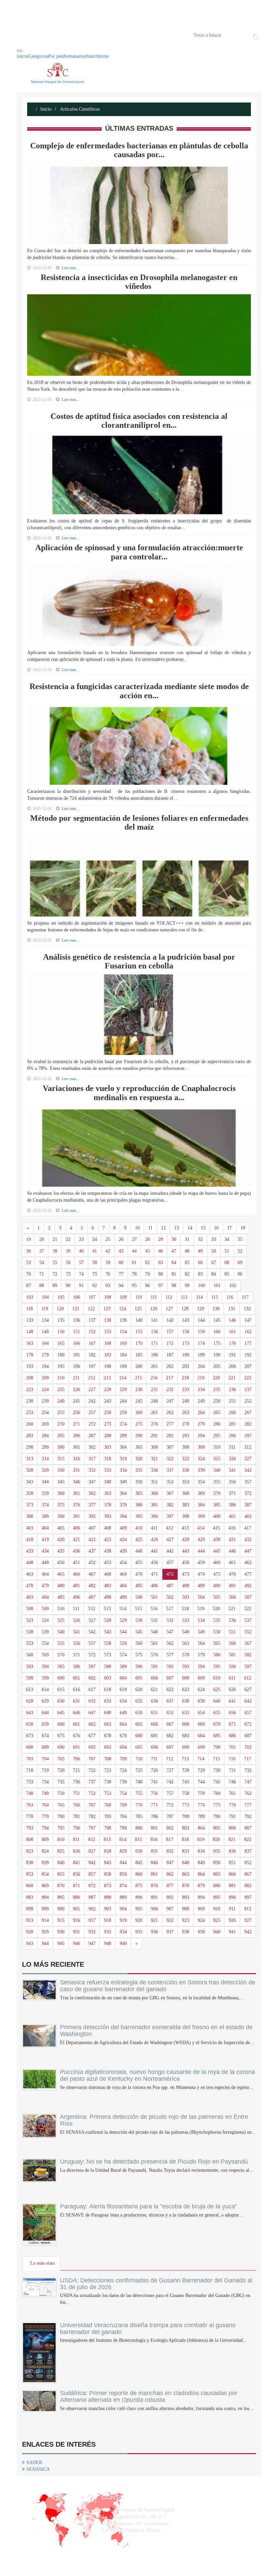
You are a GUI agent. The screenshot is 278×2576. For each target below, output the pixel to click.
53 (28, 1263)
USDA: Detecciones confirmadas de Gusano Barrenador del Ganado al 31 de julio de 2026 (157, 2284)
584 (45, 1666)
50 (214, 1251)
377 (92, 1505)
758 (186, 1793)
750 (61, 1793)
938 (186, 1932)
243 (108, 1401)
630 (61, 1701)
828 (108, 1851)
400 (217, 1516)
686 (232, 1736)
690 (61, 1747)
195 (61, 1366)
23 (81, 1239)
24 (95, 1239)
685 (217, 1736)
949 (123, 1943)
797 (92, 1828)
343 (30, 1482)
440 (139, 1551)
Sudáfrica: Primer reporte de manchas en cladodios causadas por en (149, 2396)
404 (45, 1528)
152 (92, 1332)
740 (139, 1782)
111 (154, 1297)
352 (170, 1482)
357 (248, 1482)
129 (201, 1309)
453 (108, 1563)
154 (123, 1332)
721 (76, 1770)
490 (217, 1586)
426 (154, 1540)
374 (45, 1505)
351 (154, 1482)
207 (248, 1366)
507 (248, 1597)
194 (45, 1366)
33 (214, 1239)
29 (161, 1239)
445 (217, 1551)
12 (163, 1228)
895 (217, 1897)
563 (186, 1643)
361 (76, 1493)
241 (76, 1401)
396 (154, 1516)
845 (139, 1863)
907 (170, 1909)
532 (170, 1620)
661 (76, 1724)
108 (108, 1297)
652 (170, 1713)
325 (217, 1459)
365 (139, 1493)
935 (139, 1932)
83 (200, 1274)
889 (123, 1897)
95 (134, 1286)
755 (139, 1793)
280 (217, 1424)
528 (108, 1620)
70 (28, 1274)
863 (186, 1874)
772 (170, 1805)
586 (76, 1666)
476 (232, 1574)
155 (139, 1332)
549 (201, 1632)
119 (45, 1309)
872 (92, 1886)
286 (76, 1436)
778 (30, 1817)
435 (61, 1551)
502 (170, 1597)
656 (232, 1713)
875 (139, 1886)
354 (201, 1482)
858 (108, 1874)
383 (186, 1505)
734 (45, 1782)
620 (139, 1690)
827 (92, 1851)
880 (217, 1886)
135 (61, 1320)
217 (170, 1378)
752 (92, 1793)
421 (76, 1540)
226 (76, 1389)
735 (61, 1782)
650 (139, 1713)
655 (217, 1713)
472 (170, 1574)
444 (201, 1551)
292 (170, 1436)
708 (108, 1759)
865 (217, 1874)
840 (61, 1863)
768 (108, 1805)
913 (30, 1920)
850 (217, 1863)
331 (76, 1470)
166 (76, 1343)
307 (170, 1447)
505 (217, 1597)
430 (217, 1540)
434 (45, 1551)
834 (201, 1851)
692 (92, 1747)
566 (232, 1643)
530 (139, 1620)
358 (30, 1493)
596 (232, 1666)
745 (217, 1782)
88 (42, 1286)
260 (139, 1413)
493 (30, 1597)
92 (95, 1286)
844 (123, 1863)
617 (92, 1690)
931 (76, 1932)
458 (186, 1563)
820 (216, 1840)
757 (170, 1793)
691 (76, 1747)
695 (139, 1747)
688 (30, 1747)
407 (92, 1528)
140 (139, 1320)
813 (107, 1840)
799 (123, 1828)
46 (161, 1251)
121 (76, 1309)
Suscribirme (97, 56)
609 (201, 1678)
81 (174, 1274)
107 (92, 1297)
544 (123, 1632)
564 (201, 1643)
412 (170, 1528)
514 (123, 1609)
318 (108, 1459)
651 (154, 1713)
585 (61, 1666)
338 (186, 1470)
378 (108, 1505)
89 (55, 1286)
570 (61, 1655)
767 (92, 1805)
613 (30, 1690)
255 (61, 1413)
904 (123, 1909)
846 (154, 1863)
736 (76, 1782)
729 (201, 1770)
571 (76, 1655)
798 (108, 1828)
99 (187, 1286)
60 (121, 1263)
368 (186, 1493)
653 (186, 1713)
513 (107, 1609)
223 (30, 1389)
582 (248, 1655)
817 (170, 1840)
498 (108, 1597)
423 (108, 1540)
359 (45, 1493)
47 (174, 1251)
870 (61, 1886)
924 (201, 1920)
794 (45, 1828)
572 (92, 1655)
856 (76, 1874)
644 (45, 1713)
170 (139, 1343)
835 (217, 1851)
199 (123, 1366)
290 (139, 1436)
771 (154, 1805)
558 (108, 1643)
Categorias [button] (38, 56)
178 (30, 1355)
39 (68, 1251)
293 (186, 1436)
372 (248, 1493)
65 (187, 1263)
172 (170, 1343)
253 (30, 1413)
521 (232, 1609)
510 (61, 1609)
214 (123, 1378)
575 (139, 1655)
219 (201, 1378)
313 (30, 1459)
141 (154, 1320)
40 (81, 1251)
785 (139, 1817)
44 (134, 1251)
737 (92, 1782)
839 (45, 1863)
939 (201, 1932)
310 (217, 1447)
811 (76, 1840)
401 (232, 1516)
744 (201, 1782)
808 (30, 1840)
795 (61, 1828)
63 (161, 1263)
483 (108, 1586)
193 (30, 1366)
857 (92, 1874)
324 (201, 1459)
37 (42, 1251)
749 (45, 1793)
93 (108, 1286)
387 (248, 1505)
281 (232, 1424)
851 (232, 1863)
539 (45, 1632)
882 (248, 1886)
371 (232, 1493)
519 (201, 1609)
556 (76, 1643)
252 (248, 1401)
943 (30, 1943)
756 (154, 1793)
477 (248, 1574)
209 (45, 1378)
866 (232, 1874)
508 (30, 1609)
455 (139, 1563)
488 (186, 1586)
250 (217, 1401)
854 (45, 1874)
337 (170, 1470)
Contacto (87, 35)
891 (154, 1897)
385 (217, 1505)
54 (42, 1263)
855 (61, 1874)
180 (61, 1355)
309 (201, 1447)
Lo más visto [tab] (43, 2263)
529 (123, 1620)
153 (108, 1332)
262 (170, 1413)
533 (186, 1620)
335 (139, 1470)
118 (29, 1309)
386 (232, 1505)
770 (139, 1805)
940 (217, 1932)
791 (232, 1817)
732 (248, 1770)
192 (248, 1355)
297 (248, 1436)
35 (240, 1239)
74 (81, 1274)
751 (76, 1793)
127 (169, 1309)
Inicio (27, 35)
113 (184, 1297)
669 (201, 1724)
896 (232, 1897)
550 (217, 1632)
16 (216, 1228)
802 (170, 1828)
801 (154, 1828)
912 (248, 1909)
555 (61, 1643)
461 (232, 1563)
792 (248, 1817)
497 (92, 1597)
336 (154, 1470)
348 (108, 1482)
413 (185, 1528)
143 (186, 1320)
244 (123, 1401)
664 (123, 1724)
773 (186, 1805)
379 (123, 1505)
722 (92, 1770)
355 (217, 1482)
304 (123, 1447)
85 (227, 1274)
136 (76, 1320)
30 (174, 1239)
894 (201, 1897)
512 (92, 1609)
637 (170, 1701)
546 (154, 1632)
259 (123, 1413)
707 (92, 1759)
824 (45, 1851)
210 (61, 1378)
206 (232, 1366)
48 (187, 1251)
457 (170, 1563)
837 (248, 1851)
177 (248, 1343)
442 (170, 1551)
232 (170, 1389)
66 (200, 1263)
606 (154, 1678)
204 (201, 1366)
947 (92, 1943)
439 (123, 1551)
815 (138, 1840)
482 (92, 1586)
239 (45, 1401)
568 (30, 1655)
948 (108, 1943)
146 (232, 1320)
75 (95, 1274)
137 (92, 1320)
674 (45, 1736)
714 (201, 1759)
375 (61, 1505)
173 (186, 1343)
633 (108, 1701)
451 (76, 1563)
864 (201, 1874)
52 (240, 1251)
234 (201, 1389)
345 (61, 1482)
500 (139, 1597)
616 (76, 1690)
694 (123, 1747)
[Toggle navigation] (20, 51)
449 (45, 1563)
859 (123, 1874)
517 (170, 1609)
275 (139, 1424)
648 (108, 1713)
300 (61, 1447)
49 (200, 1251)
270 (61, 1424)
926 (232, 1920)
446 (232, 1551)
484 (123, 1586)
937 (170, 1932)
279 (201, 1424)
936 (154, 1932)
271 (76, 1424)
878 (186, 1886)
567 (248, 1643)
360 (61, 1493)
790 (217, 1817)
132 (247, 1309)
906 (154, 1909)
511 (76, 1609)
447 (248, 1551)
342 (248, 1470)
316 (76, 1459)
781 (76, 1817)
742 (170, 1782)
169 (123, 1343)
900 (61, 1909)
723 (108, 1770)
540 (61, 1632)
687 (248, 1736)
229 (123, 1389)
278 (186, 1424)
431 (232, 1540)
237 (248, 1389)
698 (186, 1747)
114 (199, 1297)
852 (248, 1863)
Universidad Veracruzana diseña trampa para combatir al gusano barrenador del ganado (148, 2329)
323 (186, 1459)
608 (186, 1678)
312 (248, 1447)
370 (217, 1493)
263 (186, 1413)
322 (170, 1459)
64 (174, 1263)
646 (76, 1713)
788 (186, 1817)
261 (154, 1413)
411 (154, 1528)
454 (123, 1563)
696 (154, 1747)
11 (150, 1228)
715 (216, 1759)
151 (76, 1332)
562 (170, 1643)
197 (92, 1366)
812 (92, 1840)
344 (45, 1482)
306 (154, 1447)
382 (170, 1505)
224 (45, 1389)
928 (30, 1932)
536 (232, 1620)
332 (92, 1470)
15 (203, 1228)
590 (139, 1666)
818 (185, 1840)
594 (201, 1666)
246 (154, 1401)
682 (170, 1736)
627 (248, 1690)
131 (232, 1309)
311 (232, 1447)
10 (137, 1228)
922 (170, 1920)
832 (170, 1851)
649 (123, 1713)
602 (92, 1678)
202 (170, 1366)
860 (139, 1874)
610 (217, 1678)
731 (232, 1770)
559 (123, 1643)
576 (154, 1655)
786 (154, 1817)
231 (154, 1389)
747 (248, 1782)
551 (232, 1632)
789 (201, 1817)
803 (186, 1828)
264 (201, 1413)
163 (30, 1343)
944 (45, 1943)
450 (61, 1563)
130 (216, 1309)
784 (123, 1817)
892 (170, 1897)
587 (92, 1666)
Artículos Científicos (79, 109)
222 (248, 1378)
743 (186, 1782)
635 (139, 1701)
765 (61, 1805)
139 (123, 1320)
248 (186, 1401)
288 (108, 1436)
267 (248, 1413)
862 (170, 1874)
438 (108, 1551)
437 (92, 1551)
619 (123, 1690)
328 (30, 1470)
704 (45, 1759)
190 (217, 1355)
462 (248, 1563)
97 (161, 1286)
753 (108, 1793)
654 (201, 1713)
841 (76, 1863)
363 (108, 1493)
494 (45, 1597)
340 (217, 1470)
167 (92, 1343)
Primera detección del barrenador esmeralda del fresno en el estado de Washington (156, 2031)
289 (123, 1436)
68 (227, 1263)
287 (92, 1436)
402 (248, 1516)
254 (45, 1413)
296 (232, 1436)
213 (107, 1378)
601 (76, 1678)
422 (92, 1540)
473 (186, 1574)
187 (170, 1355)
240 (61, 1401)
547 (170, 1632)
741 (154, 1782)
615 (61, 1690)
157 (170, 1332)
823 (30, 1851)
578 (186, 1655)
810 (61, 1840)
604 (123, 1678)
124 (123, 1309)
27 (134, 1239)
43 (121, 1251)
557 (92, 1643)
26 (121, 1239)
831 (154, 1851)
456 (154, 1563)
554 (45, 1643)
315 (61, 1459)
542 (92, 1632)
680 (139, 1736)
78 (134, 1274)
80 (161, 1274)
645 (61, 1713)
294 (201, 1436)
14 (190, 1228)
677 (92, 1736)
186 (154, 1355)
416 (232, 1528)
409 (123, 1528)
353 (186, 1482)
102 (233, 1286)
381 (154, 1505)
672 (248, 1724)
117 (245, 1297)
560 (139, 1643)
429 (201, 1540)
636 (154, 1701)
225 (61, 1389)
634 (123, 1701)
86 (240, 1274)
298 (30, 1447)
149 (45, 1332)
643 (30, 1713)
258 (108, 1413)
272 (92, 1424)
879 (201, 1886)
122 (91, 1309)
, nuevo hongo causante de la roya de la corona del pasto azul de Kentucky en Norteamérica (157, 2075)
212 (92, 1378)
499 (123, 1597)
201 (154, 1366)
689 (45, 1747)
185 (139, 1355)
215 (138, 1378)
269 (45, 1424)
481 (76, 1586)
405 (61, 1528)
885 (61, 1897)
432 (248, 1540)
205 (217, 1366)
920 (139, 1920)
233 (186, 1389)
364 (123, 1493)
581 (232, 1655)
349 (123, 1482)
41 (95, 1251)
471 (154, 1574)
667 (170, 1724)
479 (45, 1586)
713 (185, 1759)
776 (232, 1805)
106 (76, 1297)
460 (217, 1563)
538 (30, 1632)
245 (139, 1401)
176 (232, 1343)
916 (76, 1920)
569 (45, 1655)
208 (30, 1378)
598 (30, 1678)
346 (76, 1482)
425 (139, 1540)
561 (154, 1643)
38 (55, 1251)
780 (61, 1817)
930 (61, 1932)
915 (61, 1920)
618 (108, 1690)
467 (92, 1574)
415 (216, 1528)
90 (68, 1286)
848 (186, 1863)
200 (139, 1366)
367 (170, 1493)
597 (248, 1666)
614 (45, 1690)
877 (170, 1886)
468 (108, 1574)
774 (201, 1805)
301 (76, 1447)
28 (147, 1239)
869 (45, 1886)
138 (108, 1320)
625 (217, 1690)
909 (201, 1909)
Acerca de (55, 35)
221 (232, 1378)
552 (248, 1632)
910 (217, 1909)
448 (30, 1563)
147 (248, 1320)
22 (68, 1239)
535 (217, 1620)
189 (201, 1355)
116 (230, 1297)
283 (30, 1436)
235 (217, 1389)
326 (232, 1459)
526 (76, 1620)
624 (201, 1690)
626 (232, 1690)
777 (248, 1805)
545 (139, 1632)
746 (232, 1782)
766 (76, 1805)
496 (76, 1597)
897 (248, 1897)
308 (186, 1447)
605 (139, 1678)
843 (108, 1863)
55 (55, 1263)
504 (201, 1597)
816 (154, 1840)
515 (138, 1609)
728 (186, 1770)
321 (154, 1459)
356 (232, 1482)
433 (30, 1551)
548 (186, 1632)
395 (139, 1516)
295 (217, 1436)
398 (186, 1516)
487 (170, 1586)
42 (108, 1251)
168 (108, 1343)
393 (108, 1516)
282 (248, 1424)
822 (248, 1840)
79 (147, 1274)
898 (30, 1909)
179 (45, 1355)
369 (201, 1493)
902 (92, 1909)
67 (214, 1263)
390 (61, 1516)
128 (185, 1309)
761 (232, 1793)
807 (248, 1828)
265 (217, 1413)
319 (123, 1459)
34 (227, 1239)
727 (170, 1770)
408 (108, 1528)
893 (186, 1897)
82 (187, 1274)
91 (81, 1286)
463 (30, 1574)
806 (232, 1828)
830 (139, 1851)
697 (170, 1747)
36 (28, 1251)
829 (123, 1851)
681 (154, 1736)
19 (28, 1239)
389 (45, 1516)
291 (154, 1436)
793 (30, 1828)
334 (123, 1470)
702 (248, 1747)
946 (76, 1943)
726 (154, 1770)
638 (186, 1701)
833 (186, 1851)
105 (61, 1297)
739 (123, 1782)
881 (232, 1886)
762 (248, 1793)
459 (201, 1563)
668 (186, 1724)
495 (61, 1597)
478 (30, 1586)
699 (201, 1747)
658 (30, 1724)
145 (217, 1320)
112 (169, 1297)
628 (30, 1701)
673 (30, 1736)
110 (139, 1297)
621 (154, 1690)
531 (154, 1620)
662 (92, 1724)
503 (186, 1597)
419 (45, 1540)
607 (170, 1678)
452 (92, 1563)
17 (230, 1228)
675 (61, 1736)
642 (248, 1701)
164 (45, 1343)
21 (55, 1239)
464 (45, 1574)
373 (30, 1505)
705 (61, 1759)
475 (217, 1574)
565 (217, 1643)
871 (76, 1886)
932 (92, 1932)
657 (248, 1713)
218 (185, 1378)
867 (248, 1874)
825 (61, 1851)
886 (76, 1897)
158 (186, 1332)
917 (92, 1920)
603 (108, 1678)
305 (139, 1447)
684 (201, 1736)
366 (154, 1493)
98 (174, 1286)
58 (95, 1263)
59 (108, 1263)
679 (123, 1736)
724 (123, 1770)
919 (123, 1920)
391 (76, 1516)
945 (61, 1943)
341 (232, 1470)
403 (30, 1528)
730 (217, 1770)
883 (30, 1897)
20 (42, 1239)
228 (108, 1389)
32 (200, 1239)
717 (248, 1759)
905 (139, 1909)
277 (170, 1424)
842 (92, 1863)
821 (232, 1840)
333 (108, 1470)
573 (108, 1655)
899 (45, 1909)
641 (232, 1701)
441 (154, 1551)
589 (123, 1666)
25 (108, 1239)
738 (108, 1782)
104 (45, 1297)
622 (170, 1690)
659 (45, 1724)
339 (201, 1470)
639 (201, 1701)
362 (92, 1493)
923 (186, 1920)
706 (76, 1759)
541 (76, 1632)
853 (30, 1874)
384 (201, 1505)
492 (248, 1586)
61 (134, 1263)
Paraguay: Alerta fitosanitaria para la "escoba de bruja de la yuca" (148, 2206)
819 (201, 1840)
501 (154, 1597)
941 (232, 1932)
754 (123, 1793)
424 (123, 1540)
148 (30, 1332)
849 (201, 1863)
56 (68, 1263)
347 (92, 1482)
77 (121, 1274)
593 (186, 1666)
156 (154, 1332)
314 (45, 1459)
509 (45, 1609)
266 (232, 1413)
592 (170, 1666)
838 (30, 1863)
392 (92, 1516)
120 (60, 1309)
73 (68, 1274)
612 (248, 1678)
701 (232, 1747)
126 (154, 1309)
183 (108, 1355)
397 (170, 1516)
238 (30, 1401)
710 (139, 1759)
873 (108, 1886)
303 (108, 1447)
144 (201, 1320)
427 (170, 1540)
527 (92, 1620)
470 (139, 1574)
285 (61, 1436)
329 (45, 1470)
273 (108, 1424)
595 (217, 1666)
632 (92, 1701)
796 (76, 1828)
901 (76, 1909)
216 (154, 1378)
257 (92, 1413)
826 (76, 1851)
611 (232, 1678)
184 (123, 1355)
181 (76, 1355)
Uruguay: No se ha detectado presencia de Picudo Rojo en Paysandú (154, 2162)
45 (147, 1251)
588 (108, 1666)
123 (107, 1309)
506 (232, 1597)
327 (248, 1459)
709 (123, 1759)
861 (154, 1874)
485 (139, 1586)
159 (201, 1332)
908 (186, 1909)
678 (108, 1736)
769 (123, 1805)
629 (45, 1701)
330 (61, 1470)
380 (139, 1505)
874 (123, 1886)
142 (170, 1320)
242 (92, 1401)
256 (76, 1413)
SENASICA (38, 2469)
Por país (56, 56)
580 (217, 1655)
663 (108, 1724)
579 (201, 1655)
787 (170, 1817)
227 (92, 1389)
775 (217, 1805)
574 (123, 1655)
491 (232, 1586)
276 (154, 1424)
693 (108, 1747)
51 (227, 1251)
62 (147, 1263)
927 (248, 1920)
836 (232, 1851)
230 (139, 1389)
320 (139, 1459)
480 (61, 1586)
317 (92, 1459)
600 (61, 1678)
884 (45, 1897)
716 (232, 1759)
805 (217, 1828)
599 (45, 1678)
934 (123, 1932)
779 (45, 1817)
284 (45, 1436)
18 (243, 1228)
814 (123, 1840)
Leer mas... (71, 400)
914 (45, 1920)
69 (240, 1263)
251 (232, 1401)
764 (45, 1805)
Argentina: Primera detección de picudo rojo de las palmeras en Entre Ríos (154, 2120)
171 (154, 1343)
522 (248, 1609)
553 (30, 1643)
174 (201, 1343)
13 (177, 1228)
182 (92, 1355)
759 (201, 1793)
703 (30, 1759)
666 (154, 1724)
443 (186, 1551)
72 (55, 1274)
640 (217, 1701)
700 (217, 1747)
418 (30, 1540)
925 (217, 1920)
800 (139, 1828)
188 (186, 1355)
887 (92, 1897)
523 (30, 1620)
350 (139, 1482)
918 (108, 1920)
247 (170, 1401)
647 (92, 1713)
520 (216, 1609)
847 (170, 1863)
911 (232, 1909)
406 (76, 1528)
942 (248, 1932)
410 (139, 1528)
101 (217, 1286)
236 (232, 1389)
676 (76, 1736)
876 (154, 1886)
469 (123, 1574)
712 (170, 1759)
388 (30, 1516)
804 (201, 1828)
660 (61, 1724)
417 (248, 1528)
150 (61, 1332)
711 (154, 1759)
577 (170, 1655)
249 (201, 1401)
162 (248, 1332)
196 (76, 1366)
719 (45, 1770)
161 (232, 1332)
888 (108, 1897)
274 (123, 1424)
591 (154, 1666)
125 (138, 1309)
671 (232, 1724)
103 (30, 1297)
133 (30, 1320)
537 (248, 1620)
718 (30, 1770)
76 (108, 1274)
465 (61, 1574)
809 (45, 1840)
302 (92, 1447)
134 (45, 1320)
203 (186, 1366)
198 (108, 1366)
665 (139, 1724)
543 (108, 1632)
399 (201, 1516)
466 (76, 1574)
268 (30, 1424)
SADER (34, 2462)
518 (185, 1609)
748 (30, 1793)
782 (92, 1817)
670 (217, 1724)
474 (201, 1574)
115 (215, 1297)
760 (217, 1793)
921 (154, 1920)
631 (76, 1701)
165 (61, 1343)
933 (108, 1932)
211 (76, 1378)
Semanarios (75, 56)
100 (202, 1286)
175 (217, 1343)
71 (42, 1274)
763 (30, 1805)
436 (76, 1551)
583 (30, 1666)
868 (30, 1886)
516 (154, 1609)
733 (30, 1782)
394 (123, 1516)
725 (139, 1770)
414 (201, 1528)
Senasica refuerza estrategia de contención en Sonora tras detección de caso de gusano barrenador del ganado (158, 1986)
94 (121, 1286)
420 (61, 1540)
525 (61, 1620)
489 (201, 1586)
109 (123, 1297)
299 (45, 1447)
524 (45, 1620)
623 (186, 1690)
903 (108, 1909)
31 (187, 1239)
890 (139, 1897)
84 (214, 1274)
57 (81, 1263)
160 (217, 1332)
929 (45, 1932)
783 (108, 1817)
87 (28, 1286)
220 (216, 1378)
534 (201, 1620)
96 (147, 1286)
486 (154, 1586)
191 (232, 1355)
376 (76, 1505)
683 (186, 1736)
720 (61, 1770)
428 (186, 1540)
